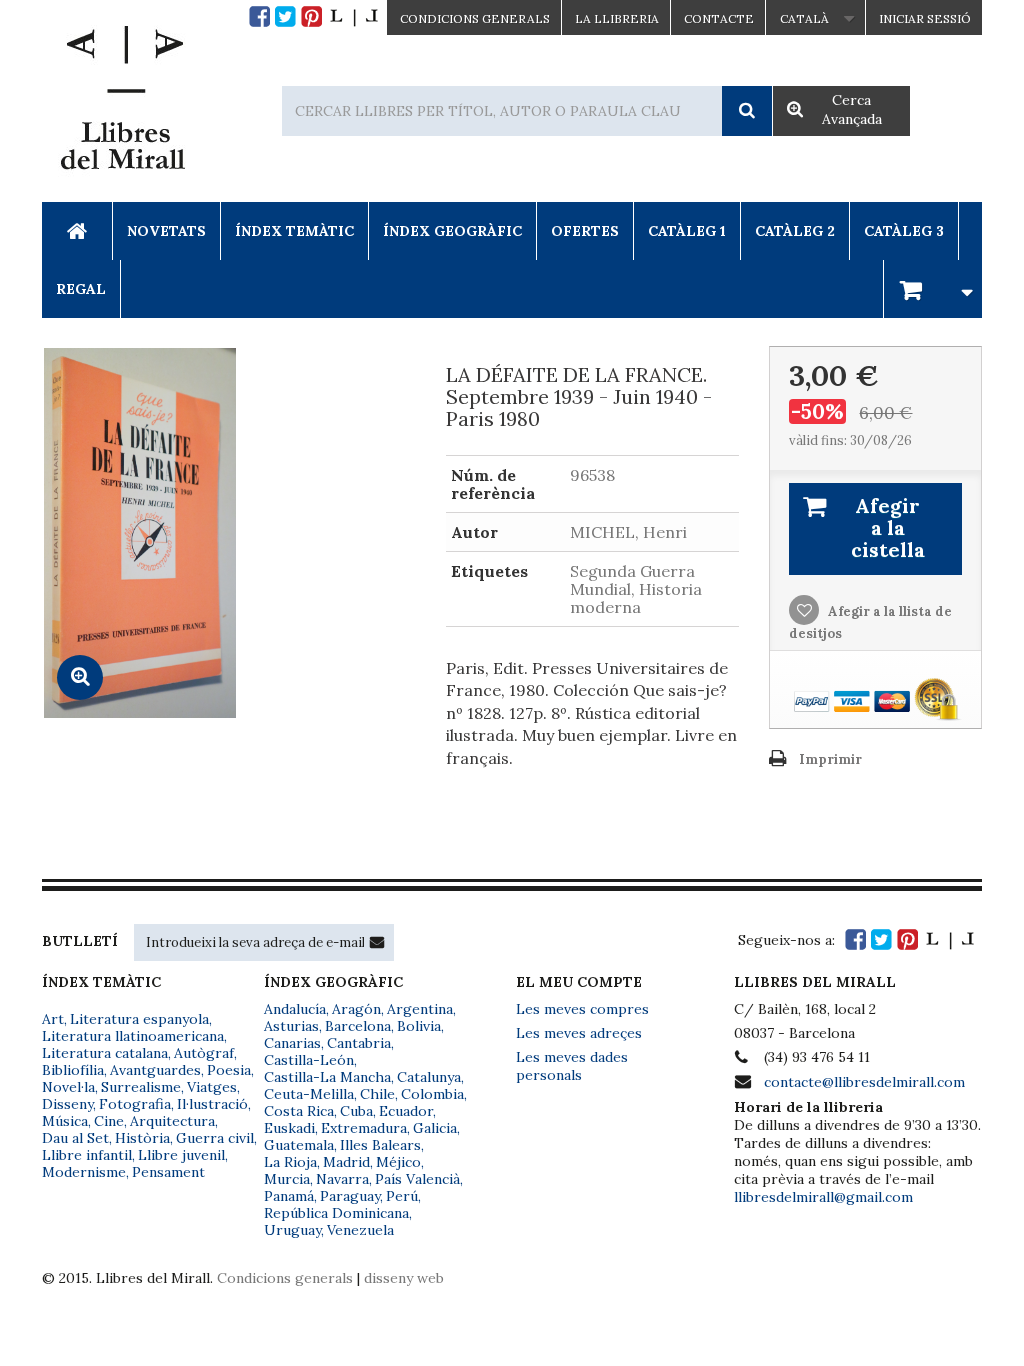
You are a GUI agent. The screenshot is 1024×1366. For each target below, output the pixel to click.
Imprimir (830, 759)
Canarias (292, 1043)
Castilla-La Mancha (327, 1077)
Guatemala (299, 1145)
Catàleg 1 (687, 231)
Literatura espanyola (139, 1019)
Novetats (166, 231)
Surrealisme (141, 1087)
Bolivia (419, 1026)
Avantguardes (155, 1070)
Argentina (420, 1009)
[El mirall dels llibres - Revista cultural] (354, 16)
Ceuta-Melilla (309, 1094)
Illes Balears (380, 1145)
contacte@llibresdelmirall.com (864, 1082)
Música (65, 1121)
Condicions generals (285, 1278)
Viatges (212, 1087)
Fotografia (135, 1104)
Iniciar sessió (925, 18)
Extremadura (364, 1128)
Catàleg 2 (795, 231)
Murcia (287, 1179)
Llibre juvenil (181, 1155)
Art (53, 1019)
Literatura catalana (105, 1053)
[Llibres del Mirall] (122, 103)
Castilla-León (309, 1060)
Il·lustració (212, 1104)
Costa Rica (299, 1111)
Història (142, 1138)
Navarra (342, 1179)
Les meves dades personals (572, 1066)
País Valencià (417, 1179)
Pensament (168, 1172)
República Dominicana (336, 1213)
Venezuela (360, 1230)
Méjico (398, 1162)
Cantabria (359, 1043)
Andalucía (295, 1009)
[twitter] (285, 16)
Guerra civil (215, 1138)
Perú (402, 1196)
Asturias (291, 1026)
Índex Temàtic (294, 231)
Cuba (356, 1111)
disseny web (404, 1278)
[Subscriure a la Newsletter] (377, 942)
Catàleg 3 (904, 231)
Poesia (229, 1070)
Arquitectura (172, 1121)
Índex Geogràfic (452, 231)
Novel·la (68, 1087)
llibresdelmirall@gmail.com (823, 1197)
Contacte (719, 18)
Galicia (435, 1128)
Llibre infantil (87, 1155)
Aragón (356, 1009)
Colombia (432, 1094)
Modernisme (84, 1172)
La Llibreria (617, 18)
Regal (81, 289)
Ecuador (406, 1111)
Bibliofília (73, 1070)
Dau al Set (75, 1138)
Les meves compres (582, 1009)
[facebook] (259, 16)
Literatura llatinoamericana (133, 1036)
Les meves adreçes (579, 1033)
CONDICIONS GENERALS (475, 18)
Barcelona (358, 1026)
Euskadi (289, 1128)
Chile (377, 1094)
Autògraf (204, 1053)
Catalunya (429, 1077)
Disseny (67, 1104)
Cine (109, 1121)
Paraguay (350, 1196)
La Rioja (290, 1162)
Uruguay (292, 1230)
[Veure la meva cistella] (933, 288)
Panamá (289, 1196)
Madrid (346, 1162)
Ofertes (585, 231)
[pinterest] (311, 16)
